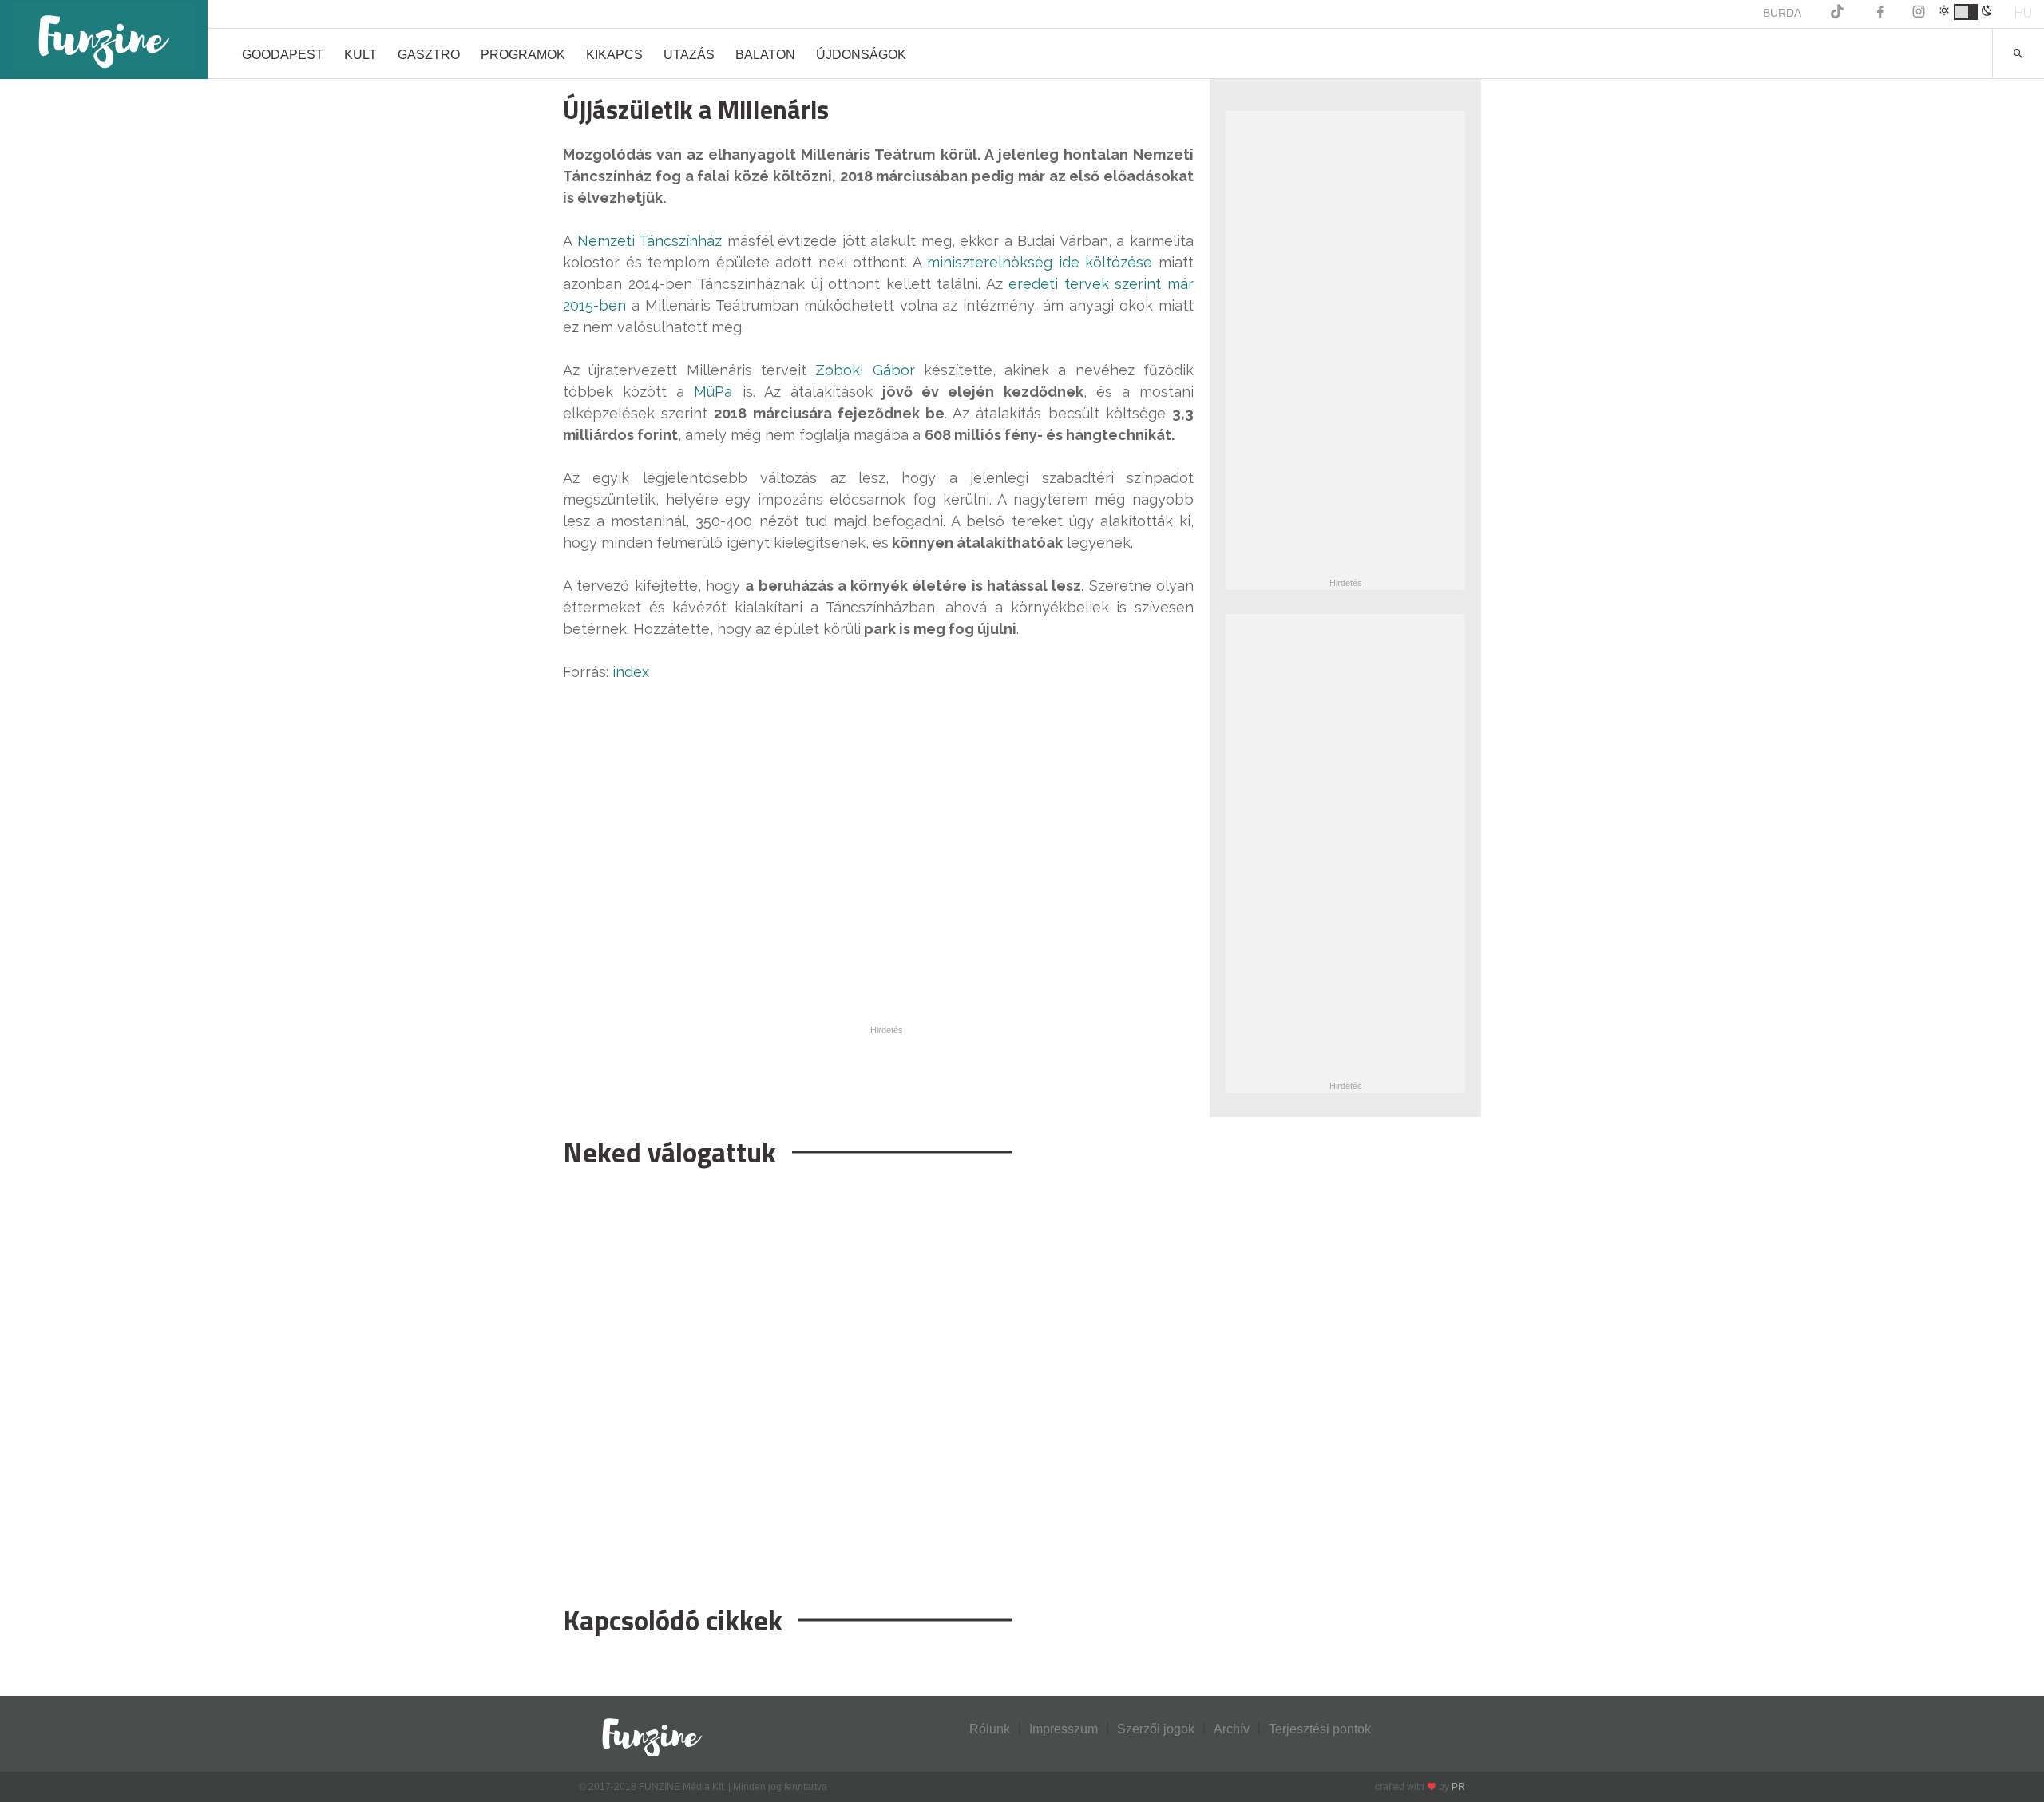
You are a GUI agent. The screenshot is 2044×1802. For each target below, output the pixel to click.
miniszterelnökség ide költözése (1040, 262)
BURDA (1782, 13)
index (631, 672)
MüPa (713, 392)
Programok (523, 55)
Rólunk (990, 1729)
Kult (360, 55)
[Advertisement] (878, 1378)
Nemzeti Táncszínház (650, 241)
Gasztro (429, 55)
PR (1458, 1787)
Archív (1232, 1729)
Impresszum (1064, 1729)
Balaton (765, 55)
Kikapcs (614, 55)
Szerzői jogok (1156, 1729)
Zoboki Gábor (865, 370)
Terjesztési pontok (1320, 1729)
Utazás (689, 55)
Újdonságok (861, 55)
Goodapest (283, 55)
